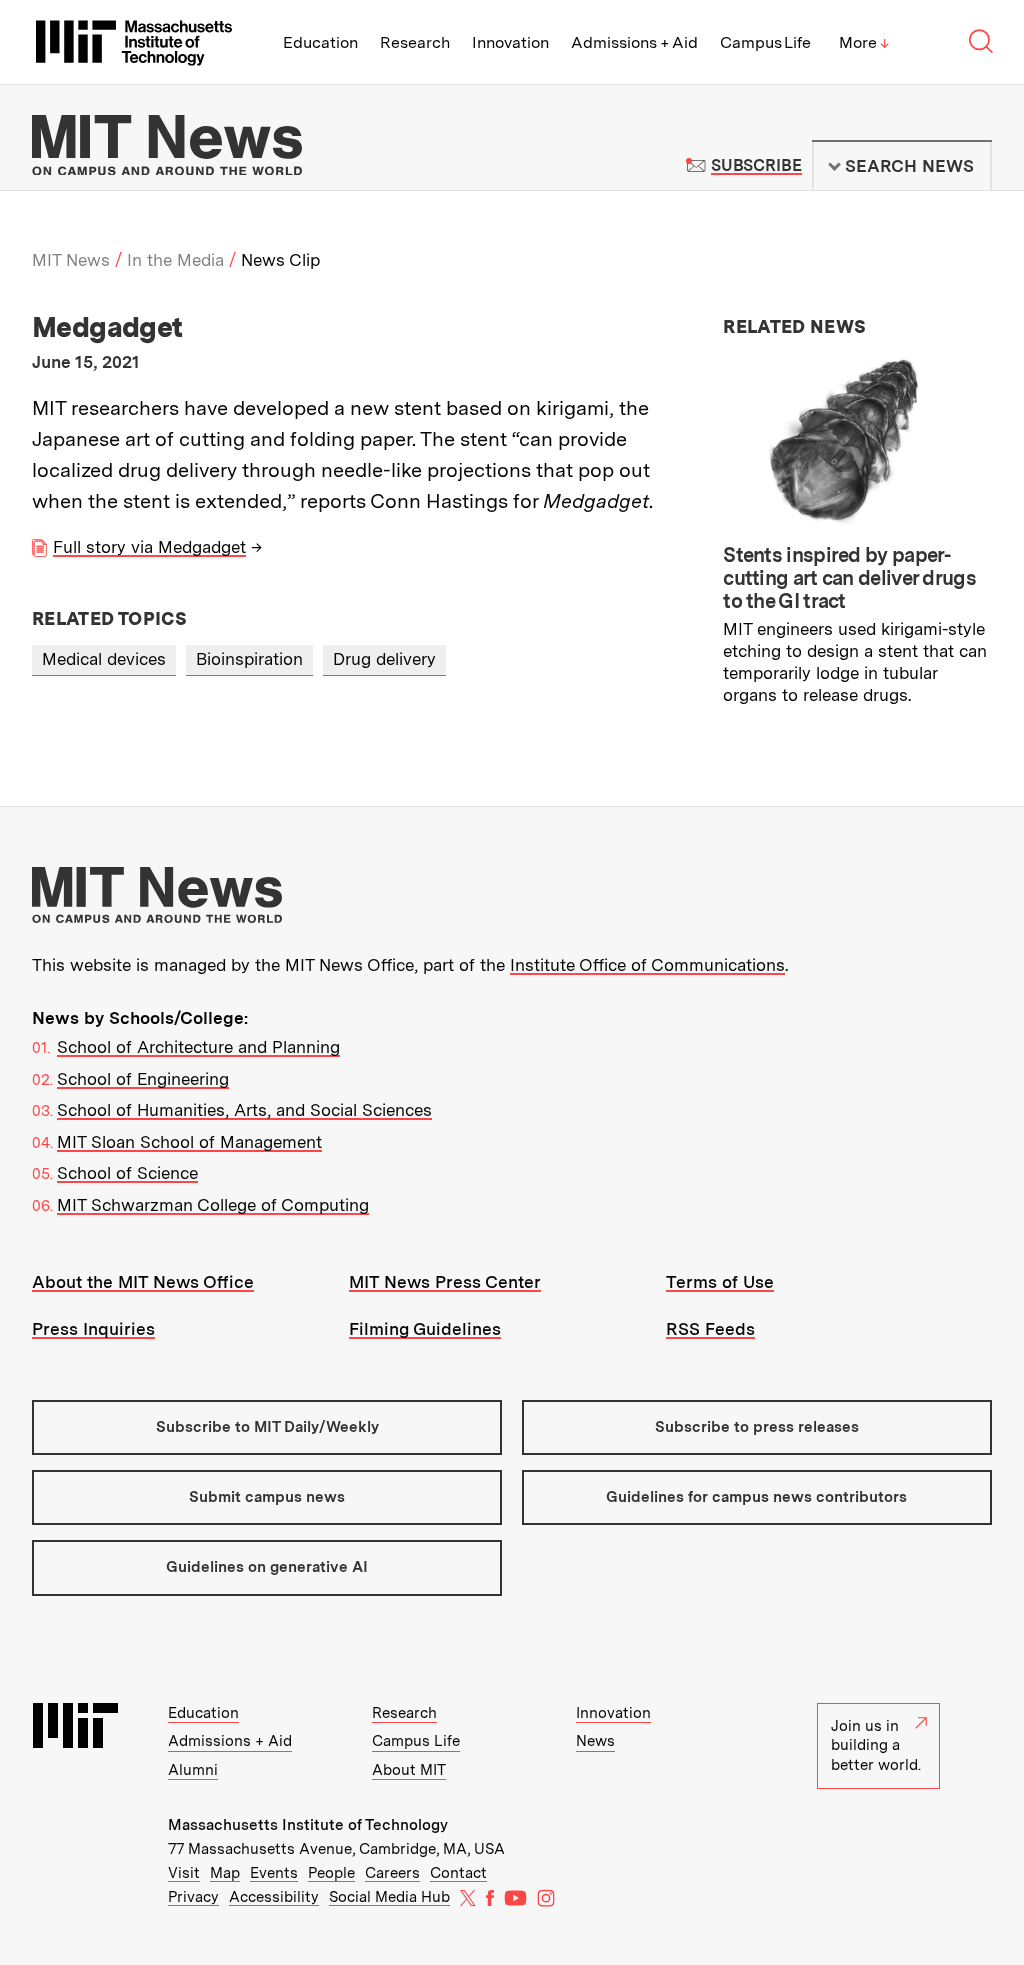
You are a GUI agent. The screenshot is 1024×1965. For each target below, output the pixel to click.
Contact (458, 1873)
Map (225, 1873)
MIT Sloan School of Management (189, 1142)
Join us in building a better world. (876, 1745)
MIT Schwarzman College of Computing (213, 1205)
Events (274, 1873)
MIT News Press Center (445, 1282)
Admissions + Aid (634, 42)
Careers (392, 1873)
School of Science (127, 1173)
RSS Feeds (710, 1329)
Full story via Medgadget (149, 547)
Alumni (193, 1770)
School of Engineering (143, 1079)
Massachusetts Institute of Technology (308, 1825)
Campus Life (765, 42)
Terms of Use (720, 1282)
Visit (184, 1873)
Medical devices (104, 659)
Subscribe (756, 165)
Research (415, 42)
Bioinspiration (249, 659)
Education (320, 42)
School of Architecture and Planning (198, 1047)
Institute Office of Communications (647, 965)
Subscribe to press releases (757, 1427)
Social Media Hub (389, 1897)
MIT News (71, 260)
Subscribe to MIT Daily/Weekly (267, 1427)
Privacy (193, 1897)
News (595, 1741)
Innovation (510, 42)
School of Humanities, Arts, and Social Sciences (244, 1110)
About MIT (409, 1770)
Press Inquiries (93, 1329)
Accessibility (274, 1897)
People (331, 1873)
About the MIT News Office (143, 1282)
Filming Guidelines (425, 1329)
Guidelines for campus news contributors (756, 1497)
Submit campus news (267, 1497)
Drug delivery (384, 659)
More (864, 42)
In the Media (175, 260)
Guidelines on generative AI (267, 1567)
